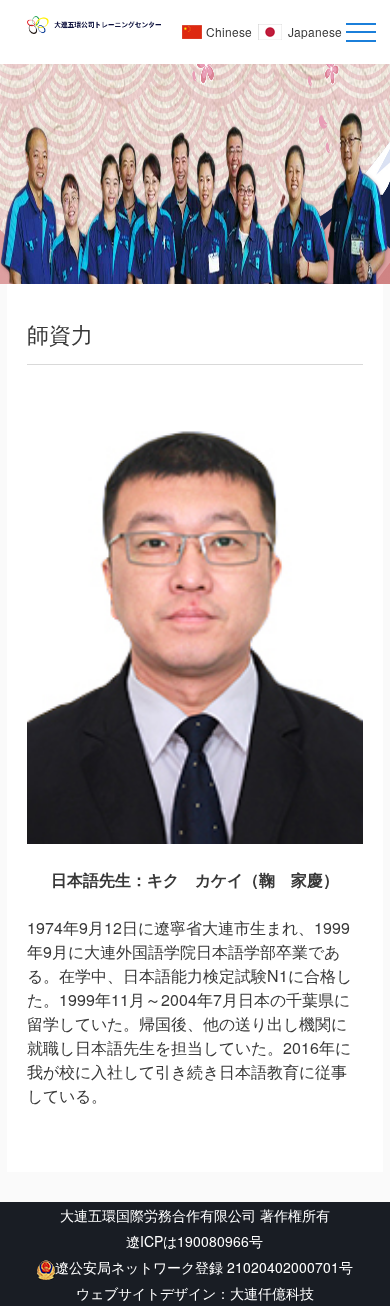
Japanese (315, 31)
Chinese (229, 31)
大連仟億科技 (272, 1293)
